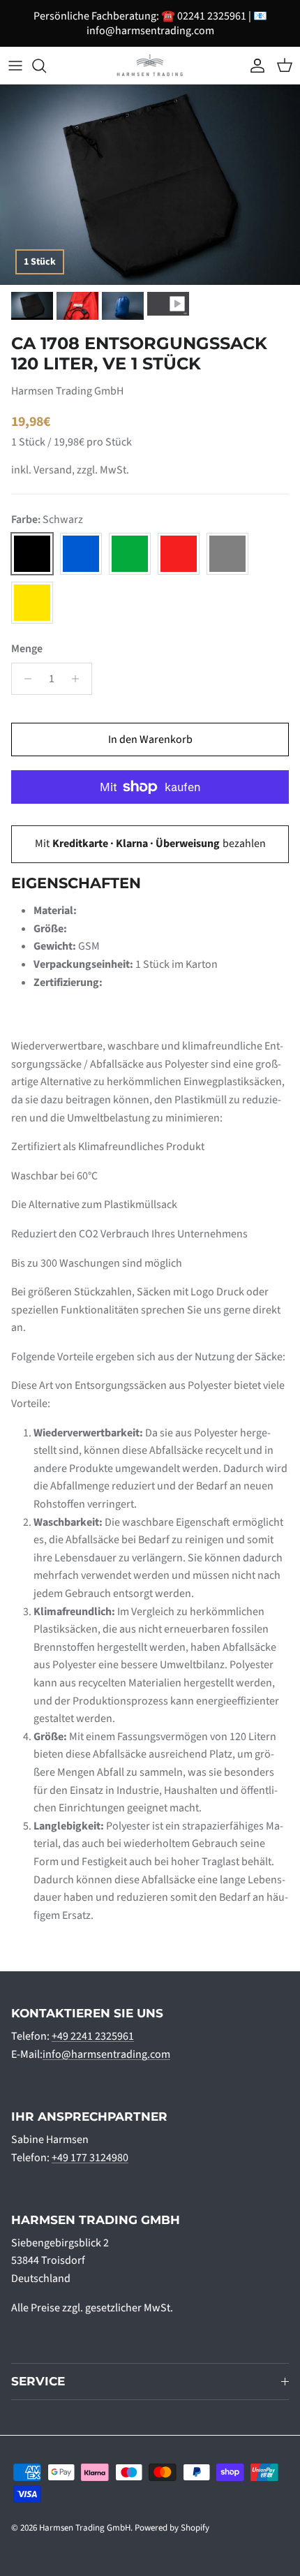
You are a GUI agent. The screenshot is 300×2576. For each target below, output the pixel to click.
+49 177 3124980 (90, 2158)
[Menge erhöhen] (79, 679)
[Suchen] (46, 66)
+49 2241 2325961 (93, 2036)
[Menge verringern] (24, 679)
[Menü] (15, 66)
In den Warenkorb (150, 739)
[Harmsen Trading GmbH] (150, 65)
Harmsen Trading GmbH (85, 2528)
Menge (27, 649)
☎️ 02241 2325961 (204, 16)
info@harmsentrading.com (150, 31)
